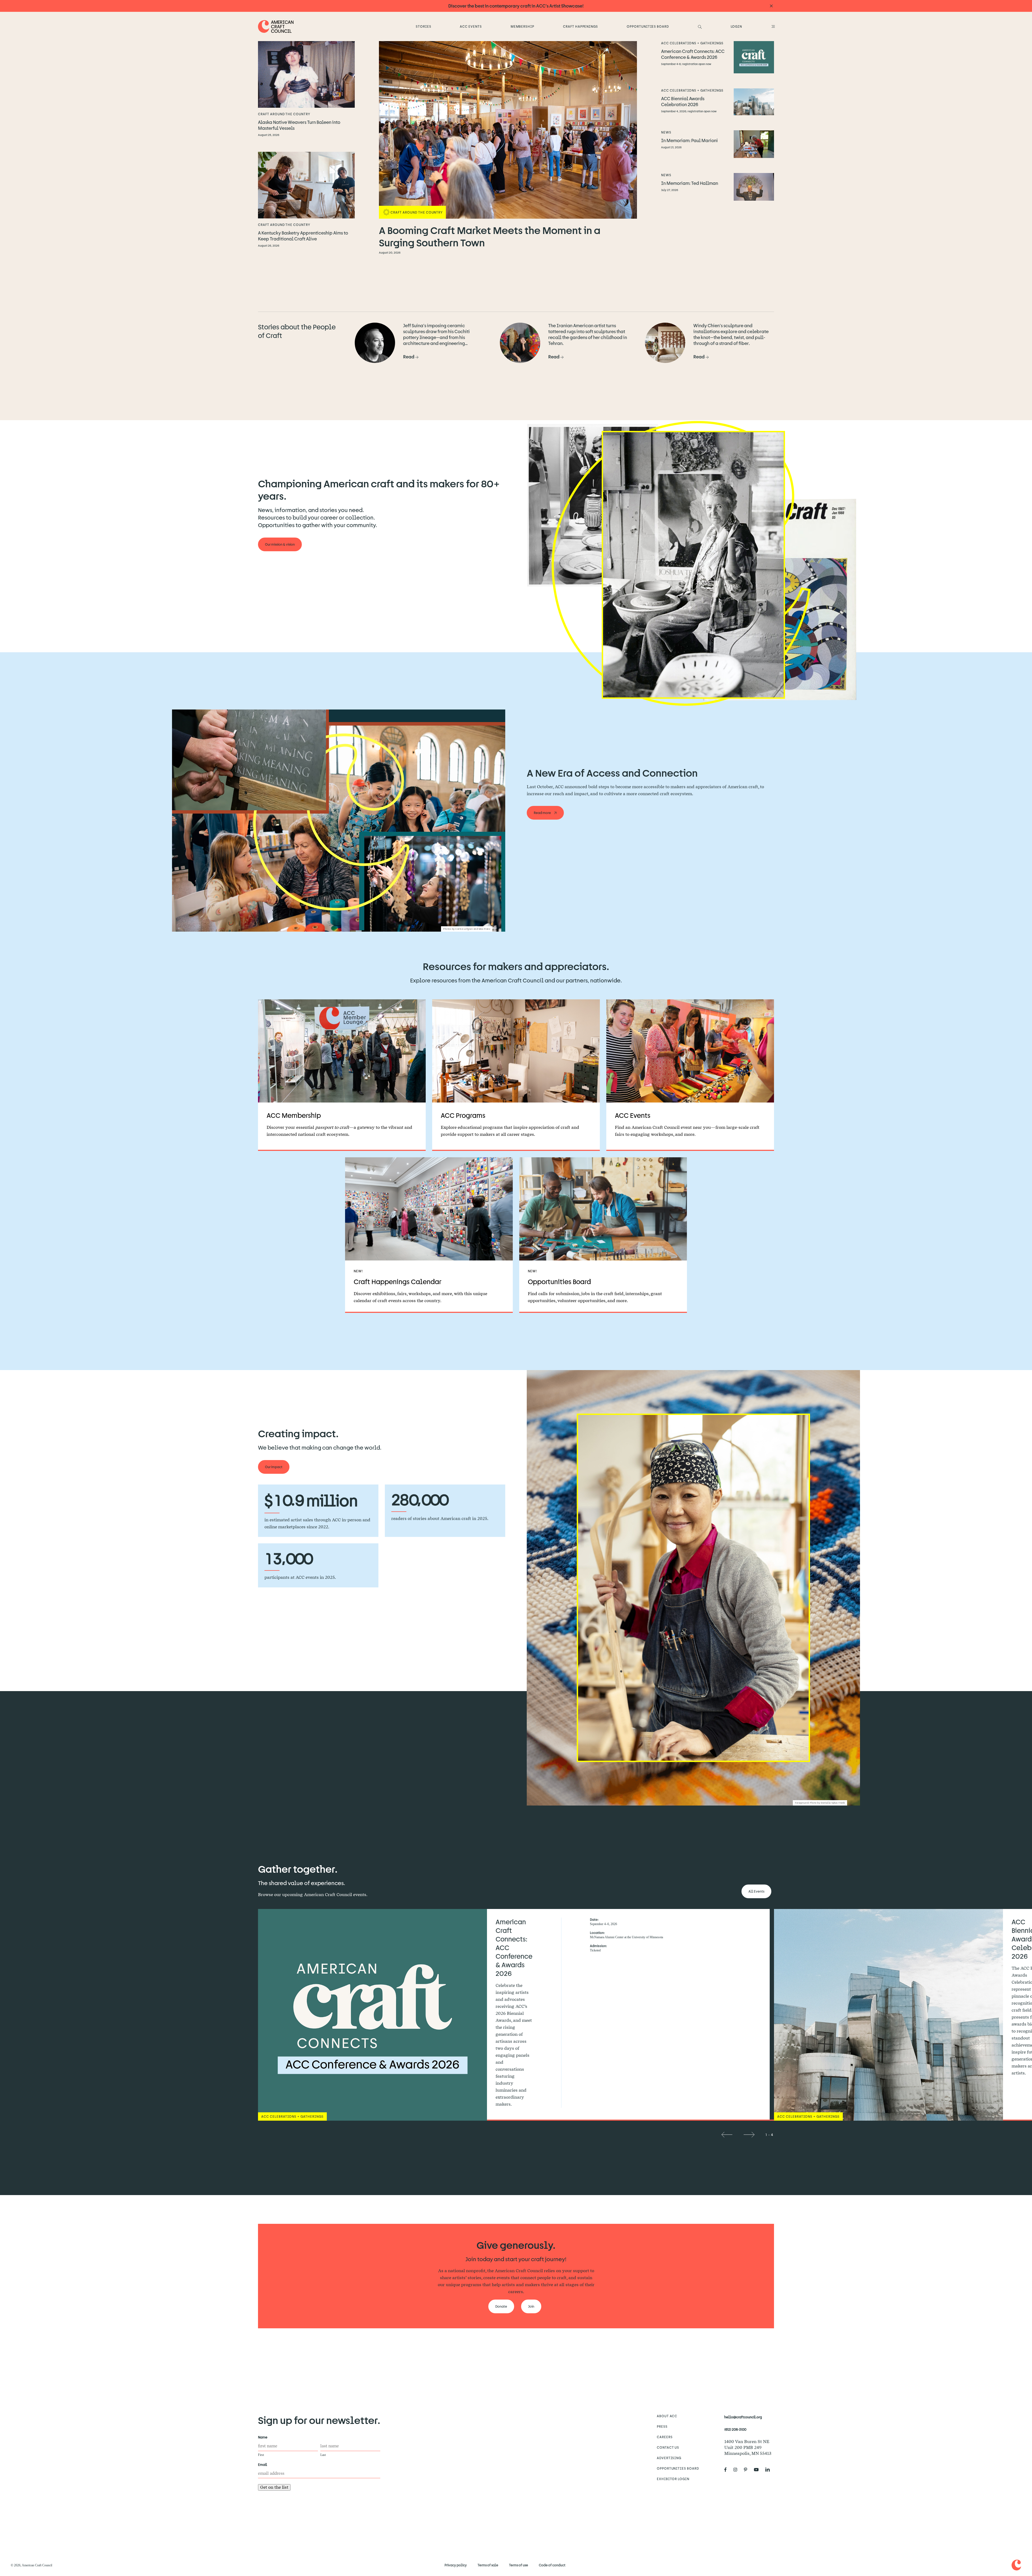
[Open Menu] (772, 26)
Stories (424, 26)
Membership (523, 26)
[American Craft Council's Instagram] (737, 2470)
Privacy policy (456, 2565)
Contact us (668, 2447)
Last (323, 2455)
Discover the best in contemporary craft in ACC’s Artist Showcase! (516, 6)
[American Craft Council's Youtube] (758, 2470)
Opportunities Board (648, 26)
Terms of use (519, 2565)
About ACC (667, 2416)
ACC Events (471, 26)
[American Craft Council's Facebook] (728, 2470)
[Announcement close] (771, 6)
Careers (665, 2437)
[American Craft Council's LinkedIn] (770, 2470)
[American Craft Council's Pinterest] (748, 2470)
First (261, 2455)
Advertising (669, 2458)
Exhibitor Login (673, 2479)
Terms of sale (488, 2565)
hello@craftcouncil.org (743, 2417)
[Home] (276, 26)
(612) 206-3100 (735, 2429)
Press (662, 2426)
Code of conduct (552, 2565)
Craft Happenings (580, 26)
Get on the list (274, 2487)
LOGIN (737, 26)
